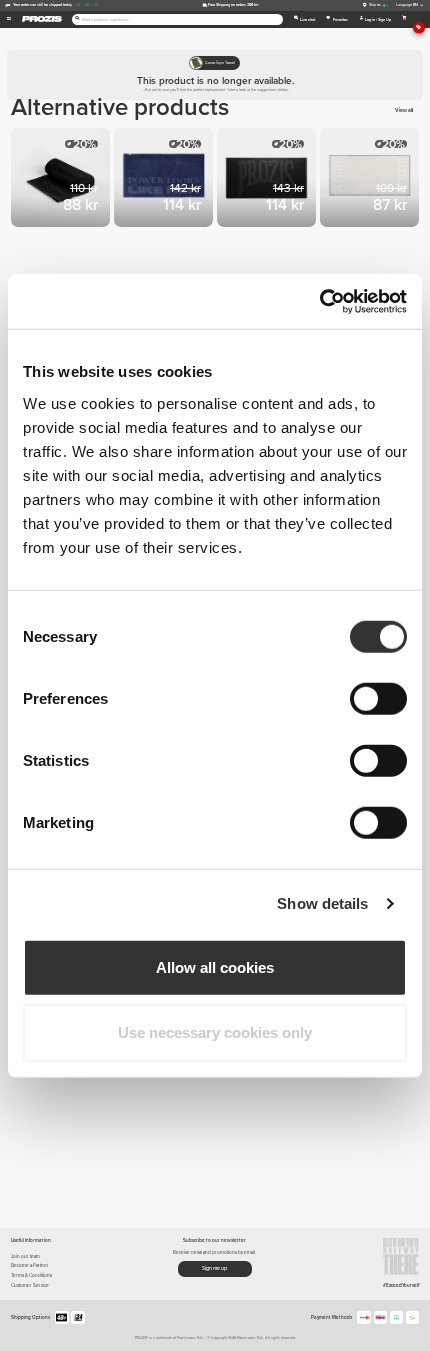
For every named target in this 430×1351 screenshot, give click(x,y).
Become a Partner (30, 1265)
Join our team (25, 1256)
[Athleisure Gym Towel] (371, 179)
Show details (322, 903)
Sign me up (214, 1268)
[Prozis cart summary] (404, 19)
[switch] (378, 698)
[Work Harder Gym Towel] (62, 179)
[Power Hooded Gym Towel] (165, 179)
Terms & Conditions (31, 1275)
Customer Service (30, 1285)
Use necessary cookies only (215, 1032)
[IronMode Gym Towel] (268, 179)
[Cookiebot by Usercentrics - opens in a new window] (319, 301)
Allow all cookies (215, 966)
